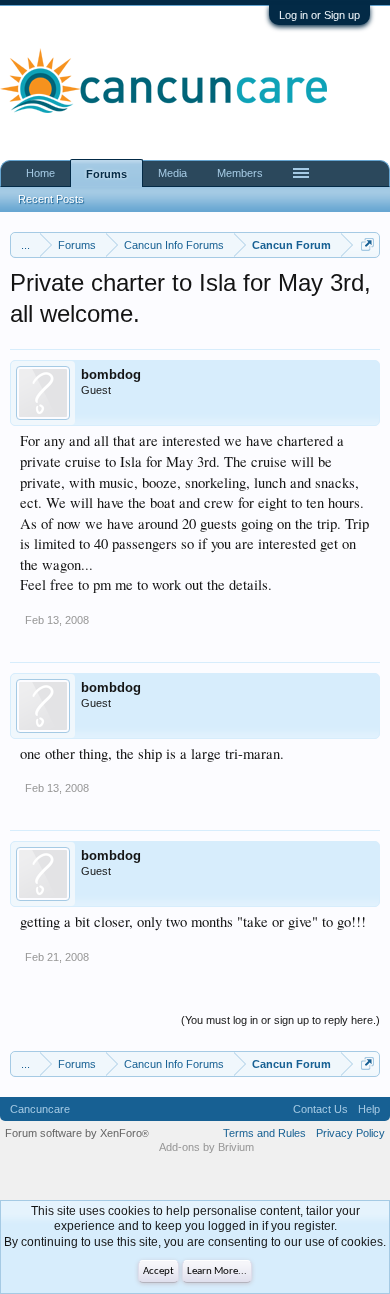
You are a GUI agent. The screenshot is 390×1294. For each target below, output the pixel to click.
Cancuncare (40, 1109)
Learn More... (217, 1271)
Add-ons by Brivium (206, 1147)
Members (240, 173)
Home (40, 173)
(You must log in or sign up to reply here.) (280, 1020)
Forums (106, 174)
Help (369, 1109)
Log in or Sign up (319, 15)
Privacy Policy (350, 1133)
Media (172, 173)
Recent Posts (51, 199)
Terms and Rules (264, 1133)
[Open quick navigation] (367, 244)
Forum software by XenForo (77, 1133)
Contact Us (320, 1109)
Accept (158, 1271)
